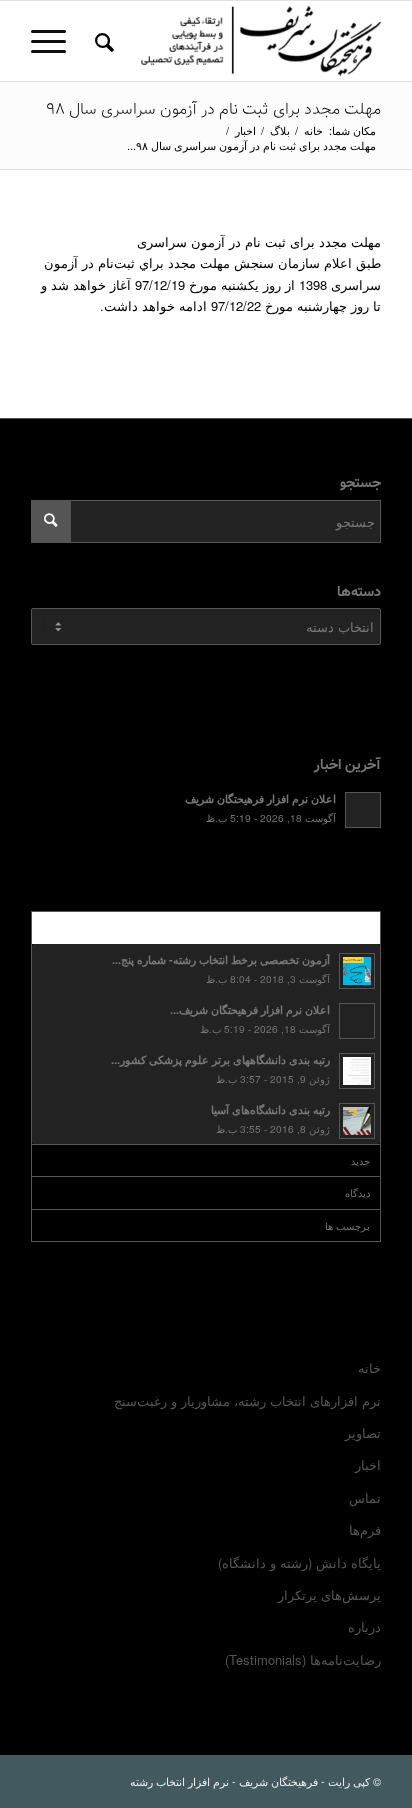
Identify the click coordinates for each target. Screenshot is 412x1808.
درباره (364, 1626)
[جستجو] (101, 41)
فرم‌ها (365, 1529)
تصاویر (363, 1432)
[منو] (55, 41)
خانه (369, 1367)
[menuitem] (101, 41)
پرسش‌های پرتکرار (329, 1594)
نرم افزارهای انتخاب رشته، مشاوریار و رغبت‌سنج (247, 1400)
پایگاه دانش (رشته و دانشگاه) (299, 1562)
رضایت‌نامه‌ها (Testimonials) (303, 1659)
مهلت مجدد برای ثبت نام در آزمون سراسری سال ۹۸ (213, 109)
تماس (365, 1497)
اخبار (368, 1464)
